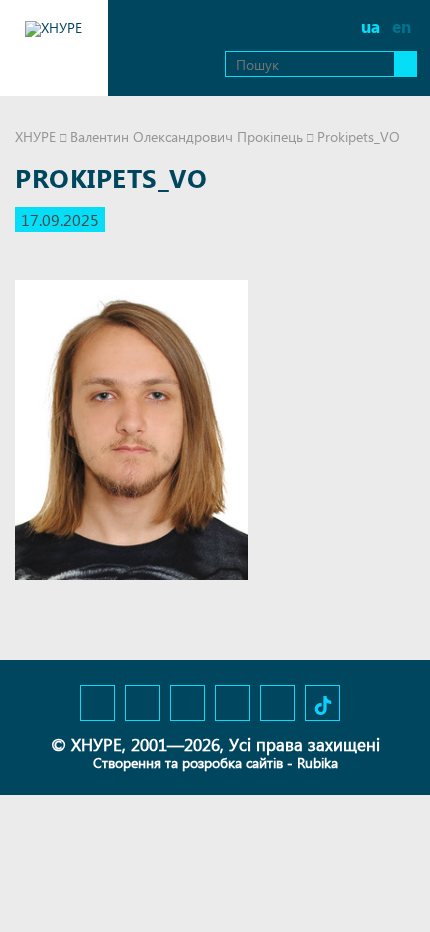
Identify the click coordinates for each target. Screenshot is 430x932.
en (401, 26)
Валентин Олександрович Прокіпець (186, 136)
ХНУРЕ (35, 136)
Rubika (317, 762)
